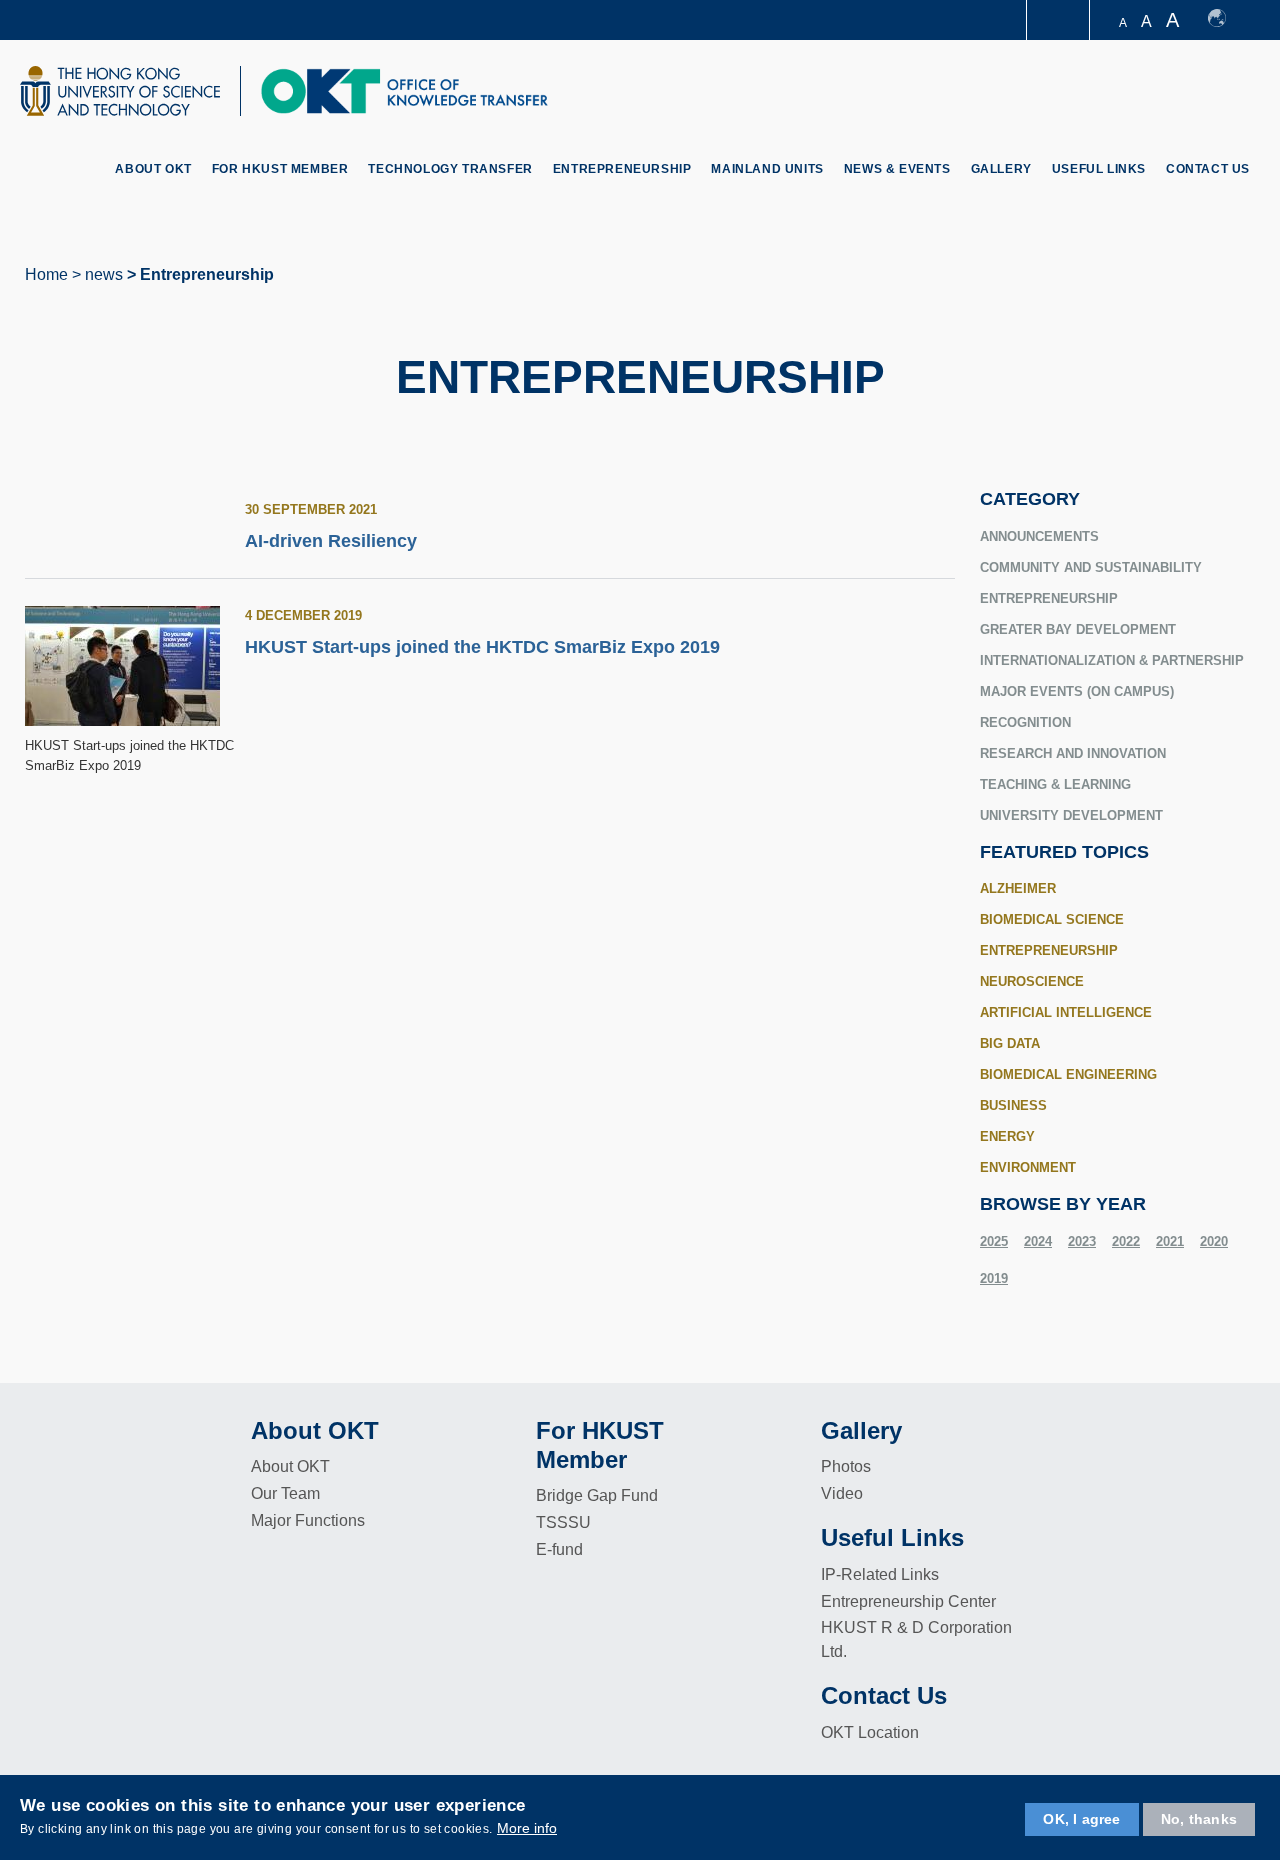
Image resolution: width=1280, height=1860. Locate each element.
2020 (1214, 1241)
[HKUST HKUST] (120, 91)
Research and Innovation (1073, 753)
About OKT (153, 169)
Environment (1028, 1167)
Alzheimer (1018, 888)
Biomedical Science (1052, 919)
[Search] (1236, 93)
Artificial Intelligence (1066, 1012)
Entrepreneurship (622, 169)
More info (527, 1828)
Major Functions (308, 1520)
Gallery (1001, 169)
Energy (1007, 1136)
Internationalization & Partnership (1112, 660)
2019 (994, 1278)
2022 (1126, 1241)
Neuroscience (1032, 981)
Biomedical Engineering (1068, 1074)
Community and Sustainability (1091, 567)
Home (46, 274)
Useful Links (1099, 169)
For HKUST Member (280, 169)
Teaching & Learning (1055, 784)
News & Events (897, 169)
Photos (846, 1466)
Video (842, 1493)
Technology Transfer (450, 169)
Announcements (1039, 536)
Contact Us (1208, 169)
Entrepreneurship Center (908, 1601)
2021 (1170, 1241)
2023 (1082, 1241)
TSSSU (563, 1522)
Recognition (1025, 722)
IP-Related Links (880, 1574)
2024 (1038, 1241)
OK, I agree (1081, 1819)
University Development (1071, 815)
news (104, 274)
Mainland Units (767, 169)
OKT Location (870, 1732)
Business (1013, 1105)
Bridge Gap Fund (597, 1495)
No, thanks (1199, 1819)
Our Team (285, 1493)
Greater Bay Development (1078, 629)
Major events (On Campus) (1077, 691)
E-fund (559, 1549)
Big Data (1010, 1043)
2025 (994, 1241)
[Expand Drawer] (1059, 20)
